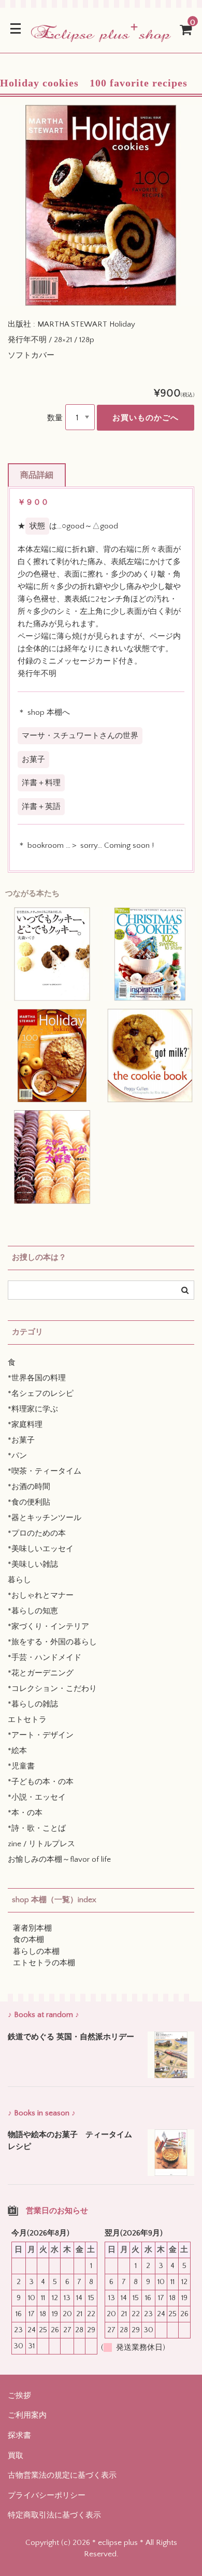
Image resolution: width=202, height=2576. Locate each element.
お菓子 (33, 760)
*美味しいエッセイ (41, 1549)
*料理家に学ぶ (33, 1409)
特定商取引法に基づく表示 (54, 2515)
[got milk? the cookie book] (150, 1056)
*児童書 (21, 1766)
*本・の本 (25, 1813)
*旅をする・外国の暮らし (52, 1642)
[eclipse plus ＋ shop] (101, 35)
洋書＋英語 (41, 807)
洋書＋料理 (41, 783)
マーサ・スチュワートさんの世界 (80, 736)
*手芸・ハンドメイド (45, 1658)
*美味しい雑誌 (33, 1564)
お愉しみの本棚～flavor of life (59, 1859)
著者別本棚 (32, 1928)
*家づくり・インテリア (48, 1626)
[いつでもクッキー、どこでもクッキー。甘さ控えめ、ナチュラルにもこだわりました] (52, 954)
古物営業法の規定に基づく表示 (62, 2475)
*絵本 (17, 1751)
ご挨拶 (19, 2396)
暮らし (19, 1580)
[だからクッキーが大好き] (52, 1157)
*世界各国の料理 (37, 1378)
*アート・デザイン (41, 1735)
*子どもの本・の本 (41, 1782)
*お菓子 (21, 1440)
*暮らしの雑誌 (33, 1704)
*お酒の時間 (29, 1487)
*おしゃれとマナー (41, 1595)
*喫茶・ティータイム (45, 1471)
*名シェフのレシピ (41, 1394)
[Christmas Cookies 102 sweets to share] (150, 954)
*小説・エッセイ (37, 1797)
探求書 (19, 2435)
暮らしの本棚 (36, 1952)
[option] (101, 205)
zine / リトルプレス (41, 1844)
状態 (37, 526)
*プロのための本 (37, 1533)
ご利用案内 (27, 2415)
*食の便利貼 (29, 1502)
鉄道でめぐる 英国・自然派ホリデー (71, 2037)
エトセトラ (27, 1720)
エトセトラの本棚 (44, 1963)
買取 (16, 2456)
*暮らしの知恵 (33, 1611)
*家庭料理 (25, 1425)
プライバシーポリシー (47, 2496)
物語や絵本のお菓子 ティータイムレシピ (70, 2141)
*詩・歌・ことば (37, 1828)
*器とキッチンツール (45, 1518)
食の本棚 (28, 1940)
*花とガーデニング (41, 1673)
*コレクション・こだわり (52, 1689)
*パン (17, 1456)
